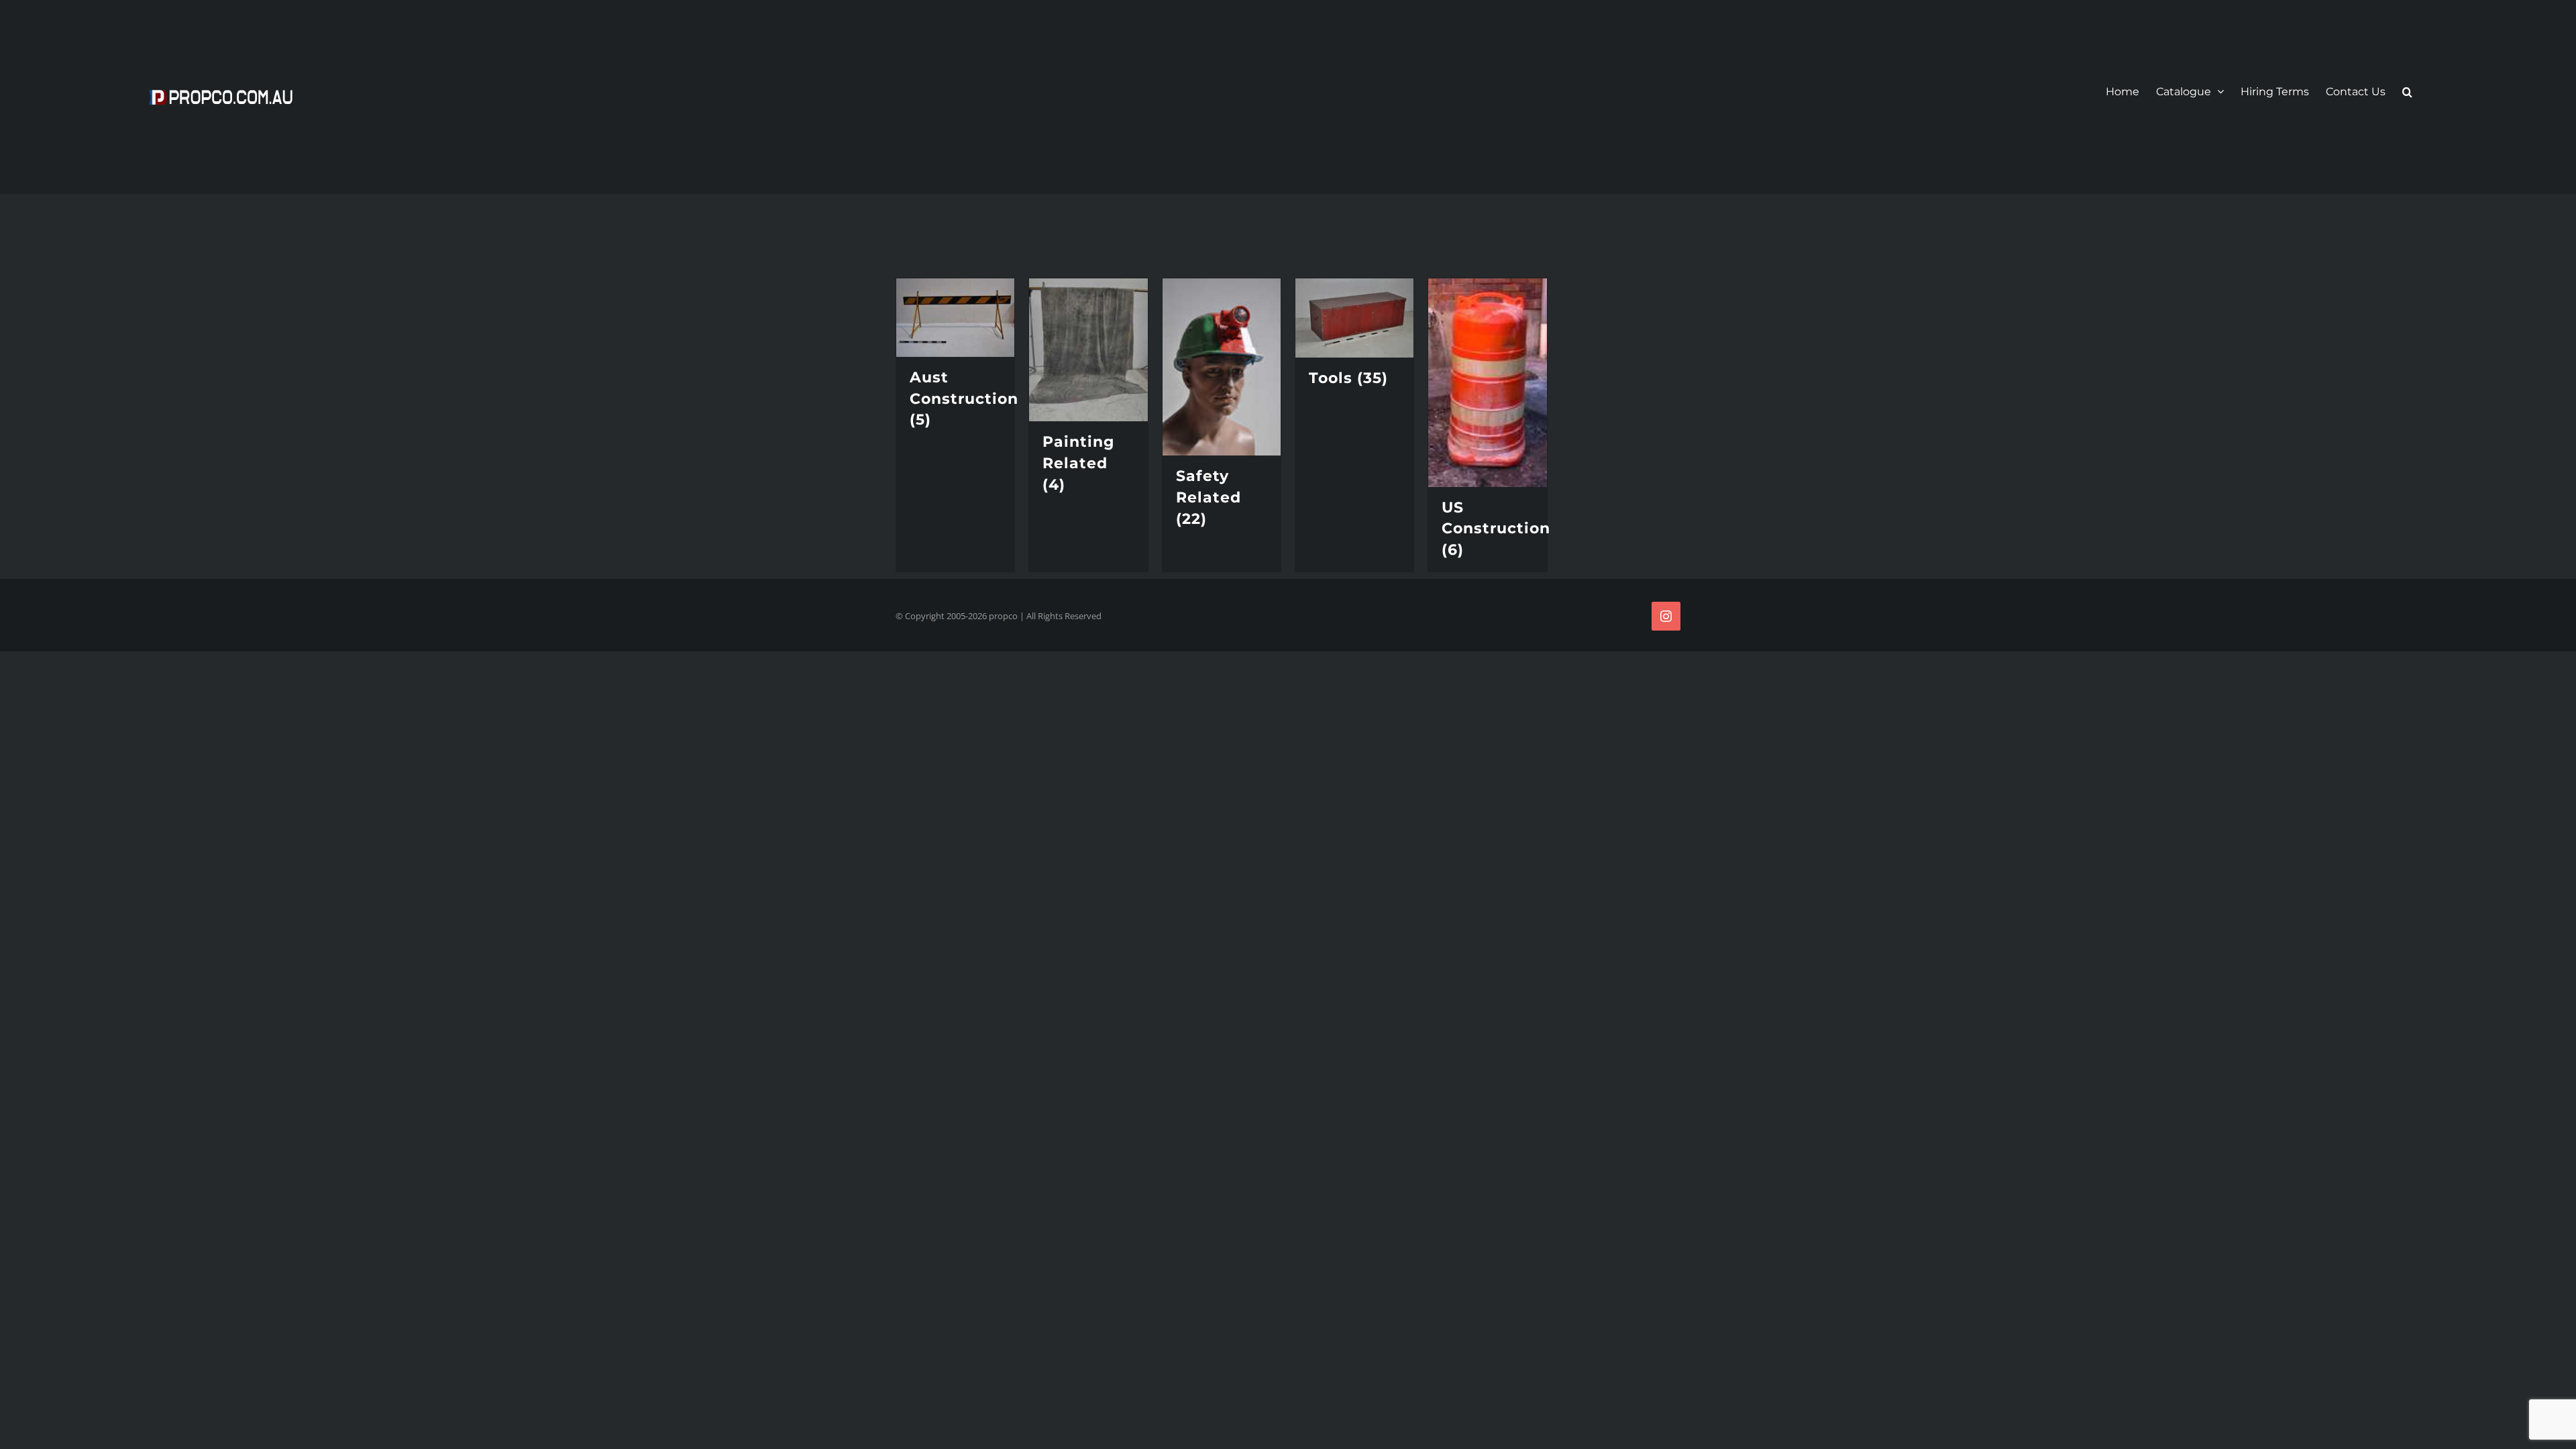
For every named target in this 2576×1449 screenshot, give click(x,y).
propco (1003, 616)
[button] (2407, 92)
